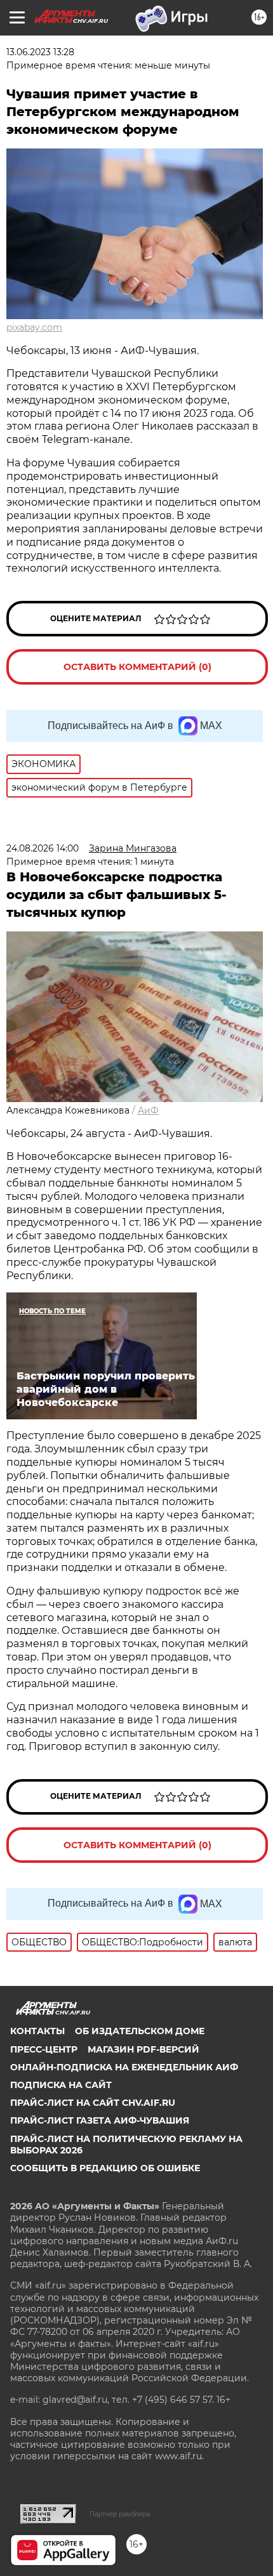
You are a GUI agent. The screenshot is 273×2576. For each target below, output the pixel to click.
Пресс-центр (44, 2049)
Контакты (37, 2031)
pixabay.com (34, 327)
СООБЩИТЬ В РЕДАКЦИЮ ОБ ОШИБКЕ (105, 2168)
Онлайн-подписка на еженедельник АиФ (124, 2067)
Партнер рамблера (120, 2514)
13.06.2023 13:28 (40, 52)
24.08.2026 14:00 (43, 848)
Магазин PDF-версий (143, 2049)
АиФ (148, 1110)
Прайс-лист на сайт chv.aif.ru (93, 2103)
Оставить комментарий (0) (137, 667)
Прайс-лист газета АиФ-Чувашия (100, 2120)
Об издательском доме (140, 2031)
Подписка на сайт (61, 2085)
